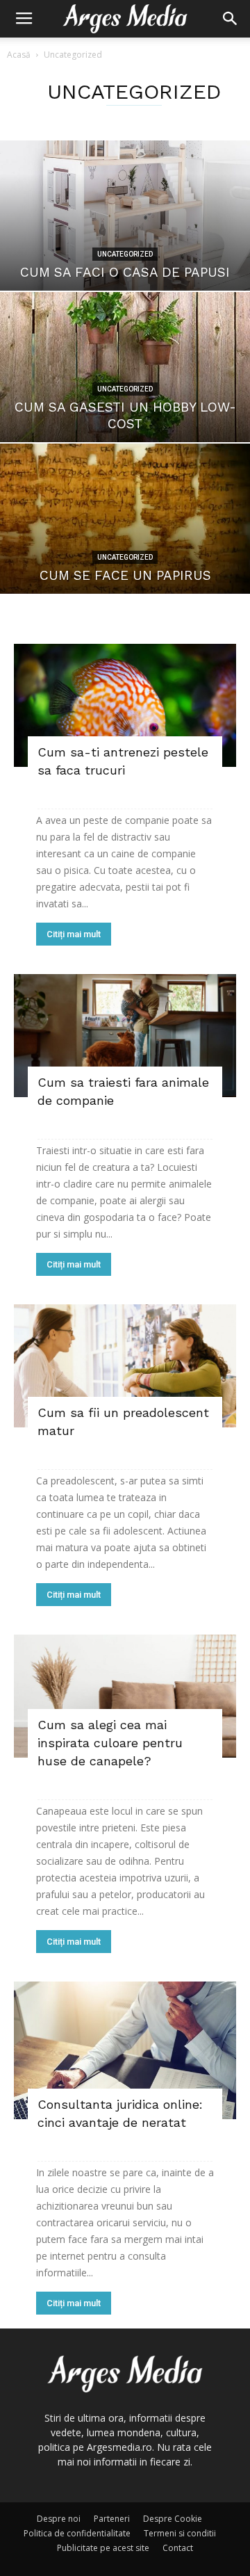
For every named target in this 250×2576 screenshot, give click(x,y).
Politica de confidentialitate (77, 2533)
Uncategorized (125, 254)
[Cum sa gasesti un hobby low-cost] (125, 367)
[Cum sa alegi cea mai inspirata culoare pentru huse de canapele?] (125, 1696)
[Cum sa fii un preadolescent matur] (125, 1366)
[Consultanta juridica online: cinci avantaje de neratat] (125, 2050)
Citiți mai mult (74, 934)
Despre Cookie (173, 2519)
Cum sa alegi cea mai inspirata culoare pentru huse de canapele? (110, 1743)
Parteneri (112, 2519)
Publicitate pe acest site (103, 2548)
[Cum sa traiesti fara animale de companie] (125, 1036)
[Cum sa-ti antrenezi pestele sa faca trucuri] (125, 705)
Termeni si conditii (180, 2533)
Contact (178, 2548)
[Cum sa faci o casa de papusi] (125, 216)
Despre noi (59, 2519)
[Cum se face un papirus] (125, 519)
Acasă (19, 55)
